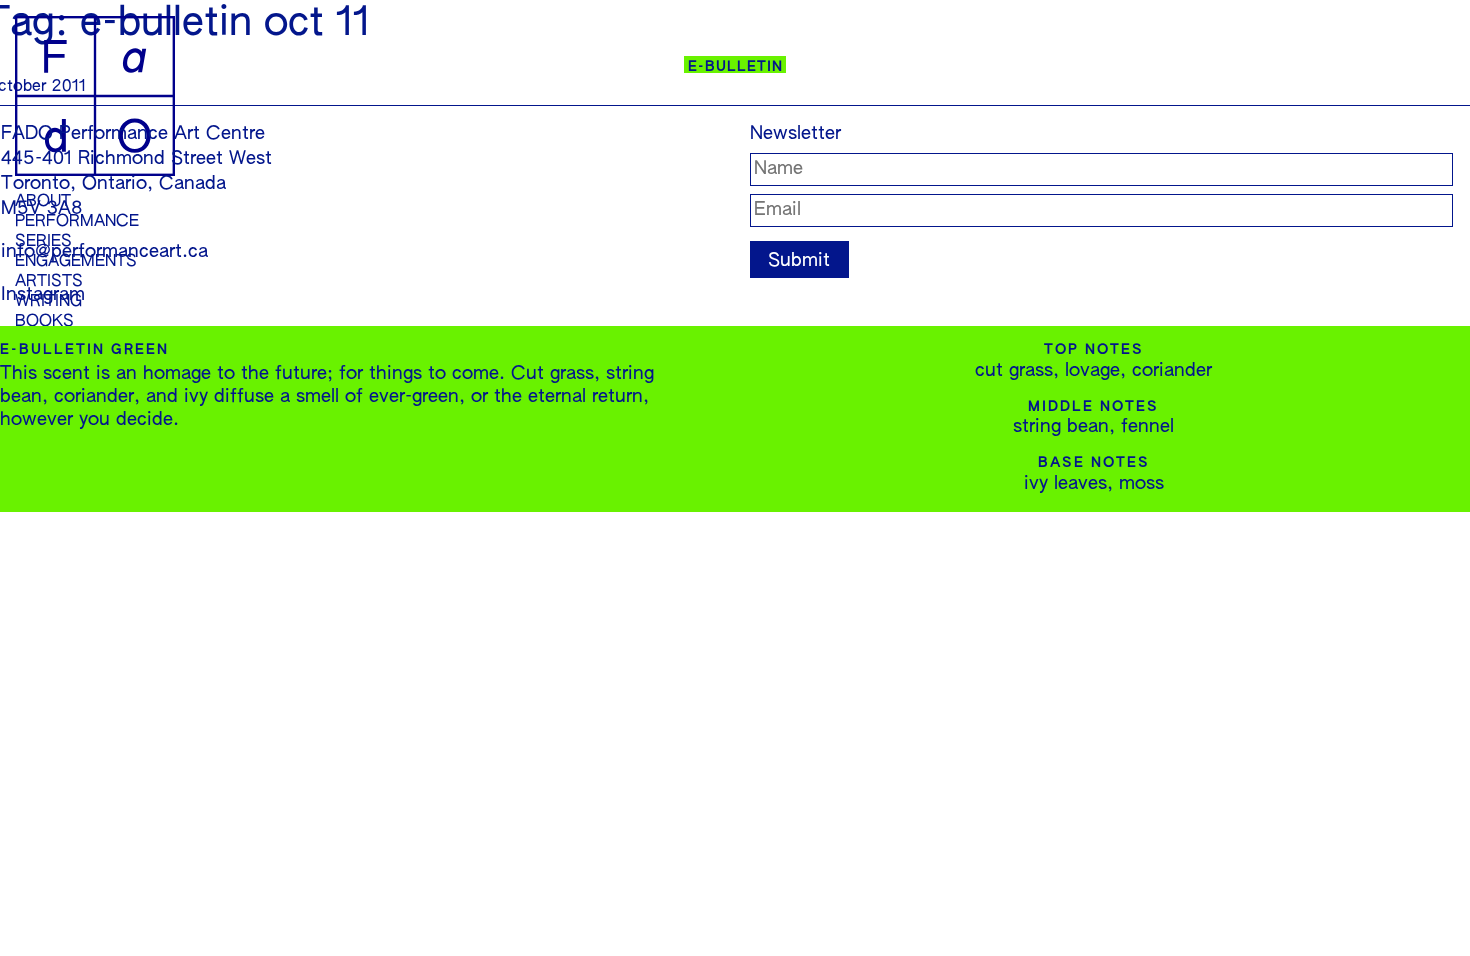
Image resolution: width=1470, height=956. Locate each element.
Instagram (43, 295)
